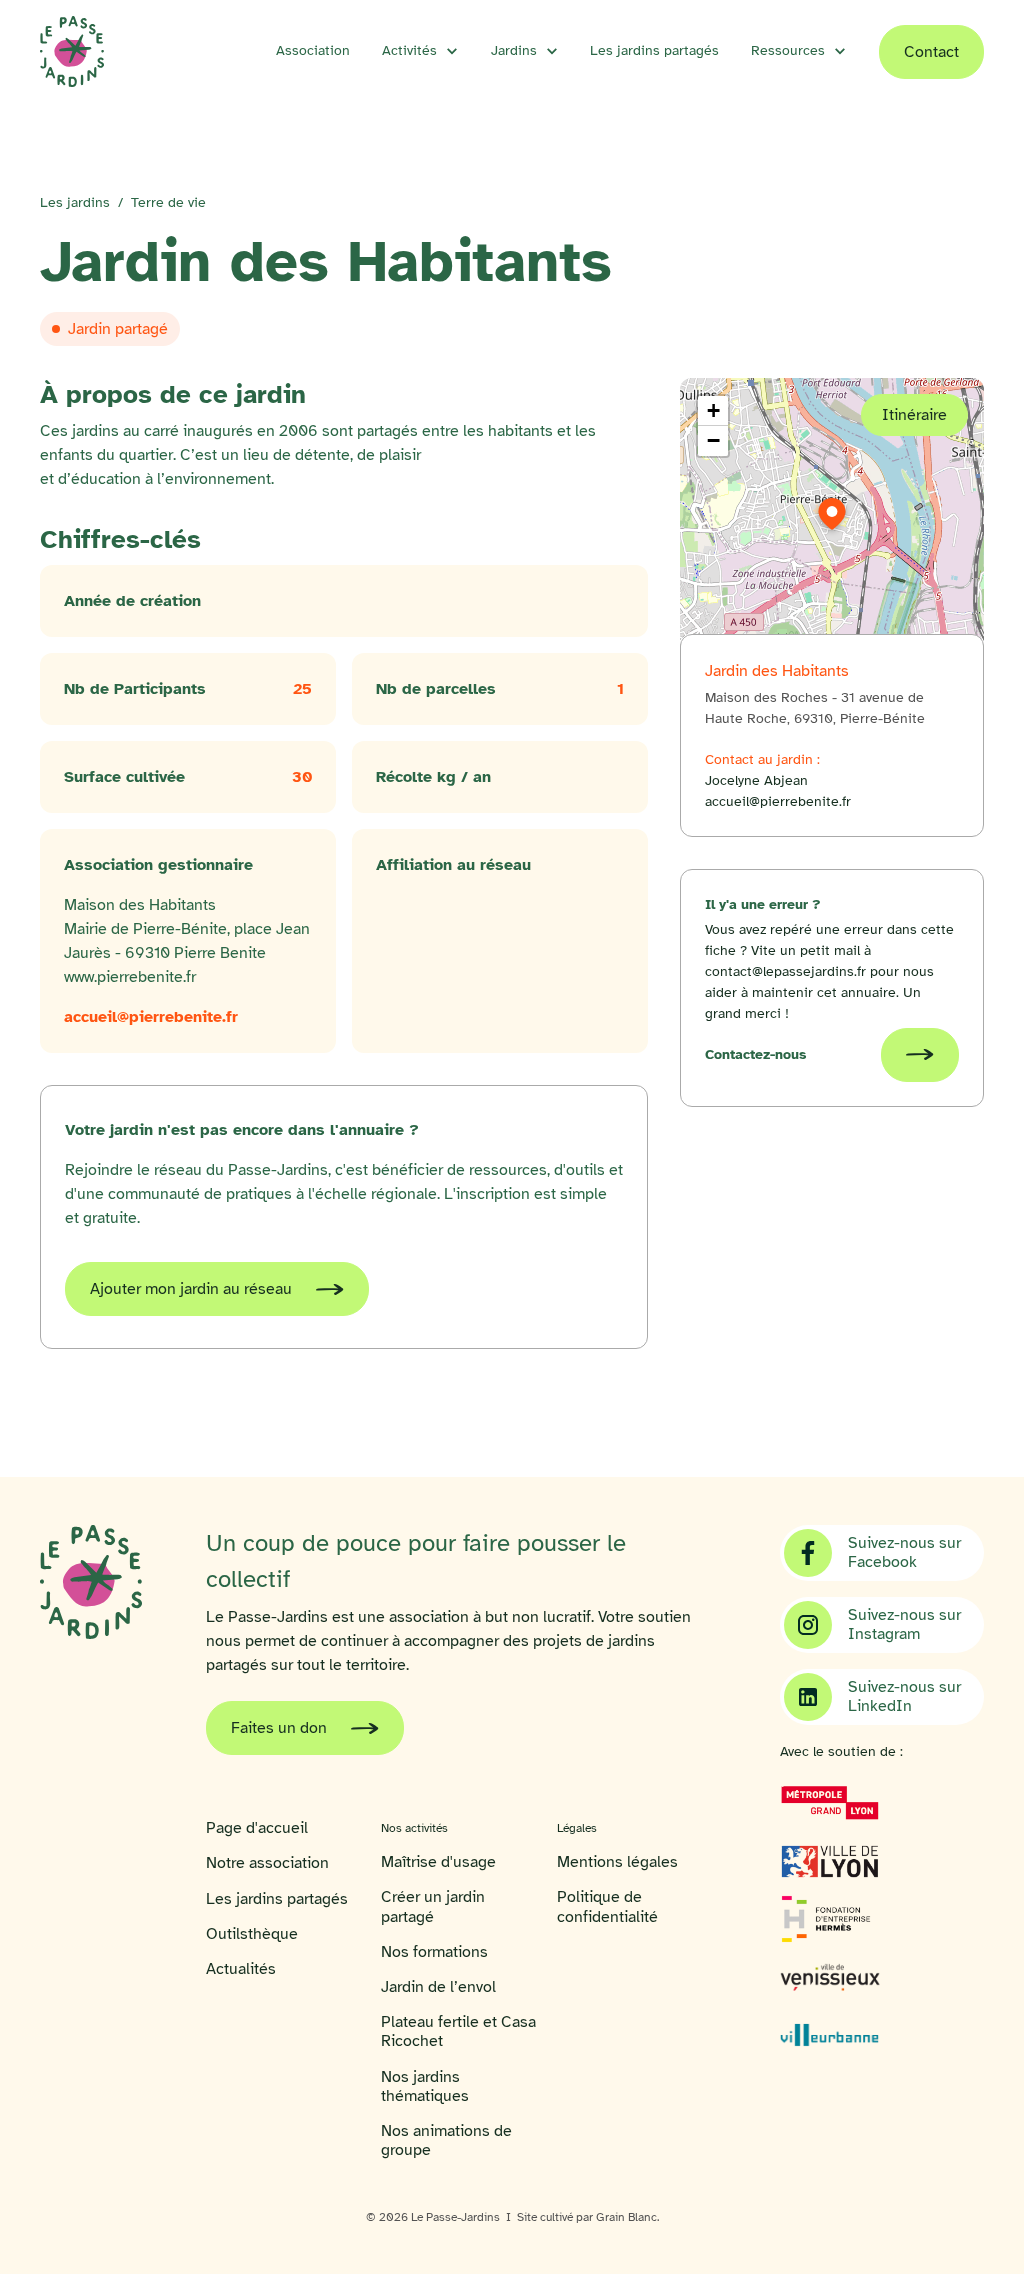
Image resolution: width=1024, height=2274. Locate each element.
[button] (420, 51)
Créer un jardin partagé (433, 1907)
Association (313, 50)
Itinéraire (914, 415)
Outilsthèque (252, 1934)
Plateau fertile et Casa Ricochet (458, 2032)
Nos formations (434, 1952)
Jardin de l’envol (438, 1987)
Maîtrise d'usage (438, 1862)
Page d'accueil (257, 1828)
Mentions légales (617, 1862)
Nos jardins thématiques (425, 2087)
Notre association (267, 1863)
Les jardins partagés (654, 50)
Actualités (241, 1969)
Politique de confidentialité (607, 1907)
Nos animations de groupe (446, 2141)
